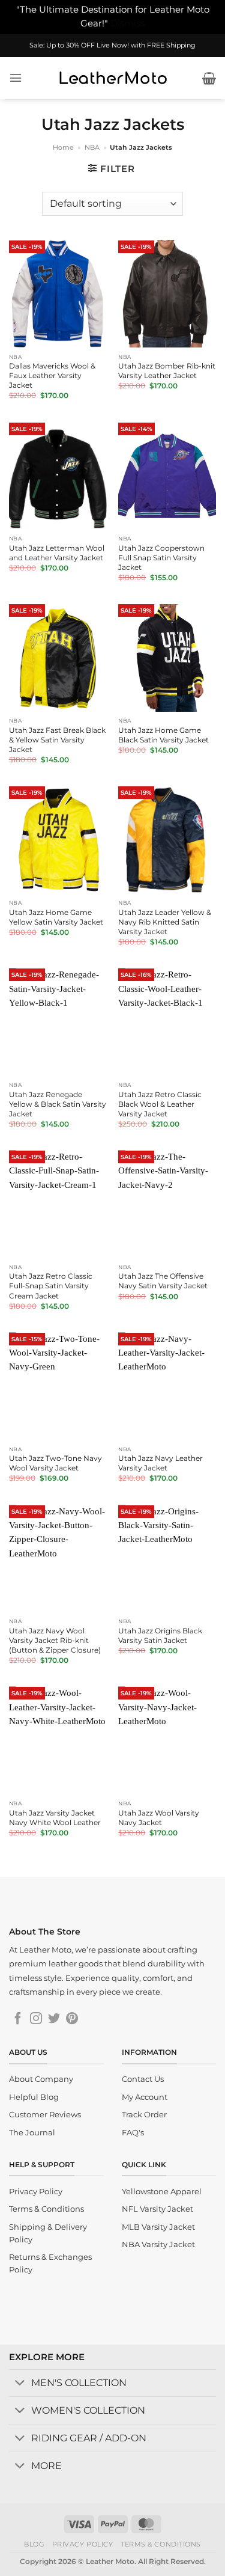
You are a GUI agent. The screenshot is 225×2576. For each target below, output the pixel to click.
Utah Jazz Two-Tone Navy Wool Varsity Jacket (55, 1463)
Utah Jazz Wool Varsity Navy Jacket (159, 1818)
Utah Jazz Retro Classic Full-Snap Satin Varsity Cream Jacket (51, 1286)
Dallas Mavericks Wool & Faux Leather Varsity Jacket (52, 375)
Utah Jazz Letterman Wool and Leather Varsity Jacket (57, 553)
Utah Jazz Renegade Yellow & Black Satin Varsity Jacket (58, 1104)
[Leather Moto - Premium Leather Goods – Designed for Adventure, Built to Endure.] (113, 78)
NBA (92, 147)
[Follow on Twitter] (54, 2019)
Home (63, 147)
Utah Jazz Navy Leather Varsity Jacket (160, 1463)
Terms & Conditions (161, 2544)
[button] (16, 78)
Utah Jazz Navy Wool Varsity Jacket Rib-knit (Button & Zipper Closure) (55, 1640)
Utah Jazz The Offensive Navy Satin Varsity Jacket (163, 1281)
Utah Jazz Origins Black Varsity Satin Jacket (160, 1635)
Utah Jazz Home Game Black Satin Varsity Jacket (163, 735)
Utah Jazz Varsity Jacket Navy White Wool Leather (55, 1818)
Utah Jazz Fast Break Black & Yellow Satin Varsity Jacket (57, 740)
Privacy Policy (83, 2544)
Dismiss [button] (127, 23)
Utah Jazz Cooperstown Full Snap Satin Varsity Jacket (161, 558)
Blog (34, 2544)
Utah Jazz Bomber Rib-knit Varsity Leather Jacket (167, 371)
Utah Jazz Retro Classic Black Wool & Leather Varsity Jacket (160, 1104)
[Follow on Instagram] (36, 2019)
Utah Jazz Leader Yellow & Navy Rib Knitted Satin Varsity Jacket (165, 922)
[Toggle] (20, 2384)
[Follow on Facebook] (18, 2019)
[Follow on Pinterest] (72, 2019)
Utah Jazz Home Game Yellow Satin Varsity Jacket (56, 917)
